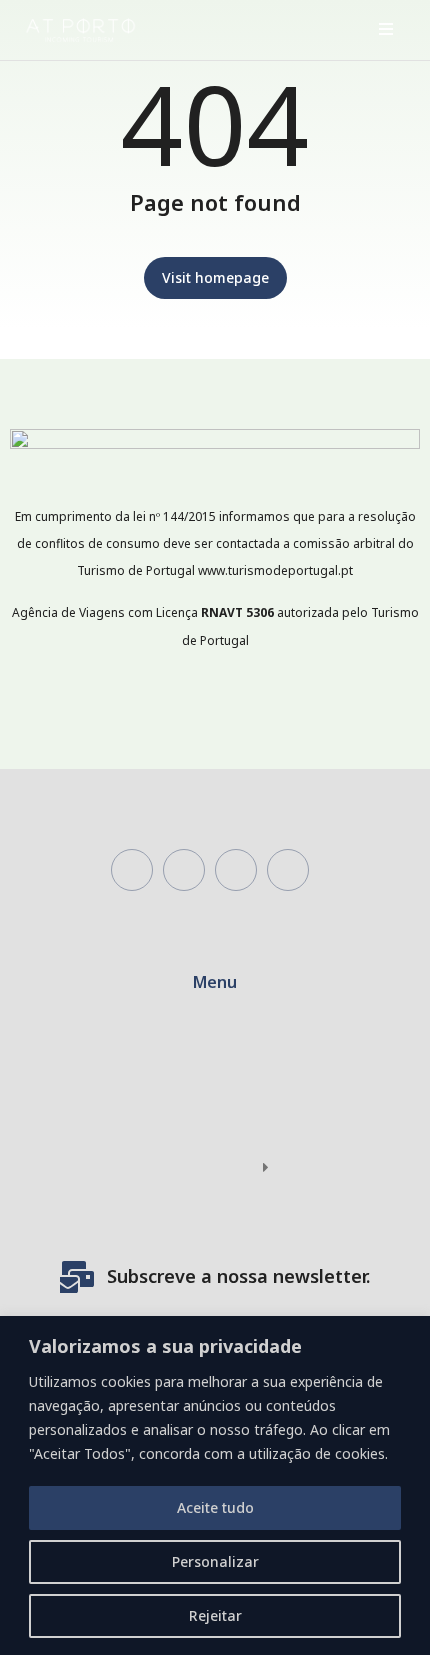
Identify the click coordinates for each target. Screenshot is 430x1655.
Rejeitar (215, 1615)
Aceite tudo (215, 1507)
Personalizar (215, 1561)
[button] (386, 29)
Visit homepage (215, 277)
